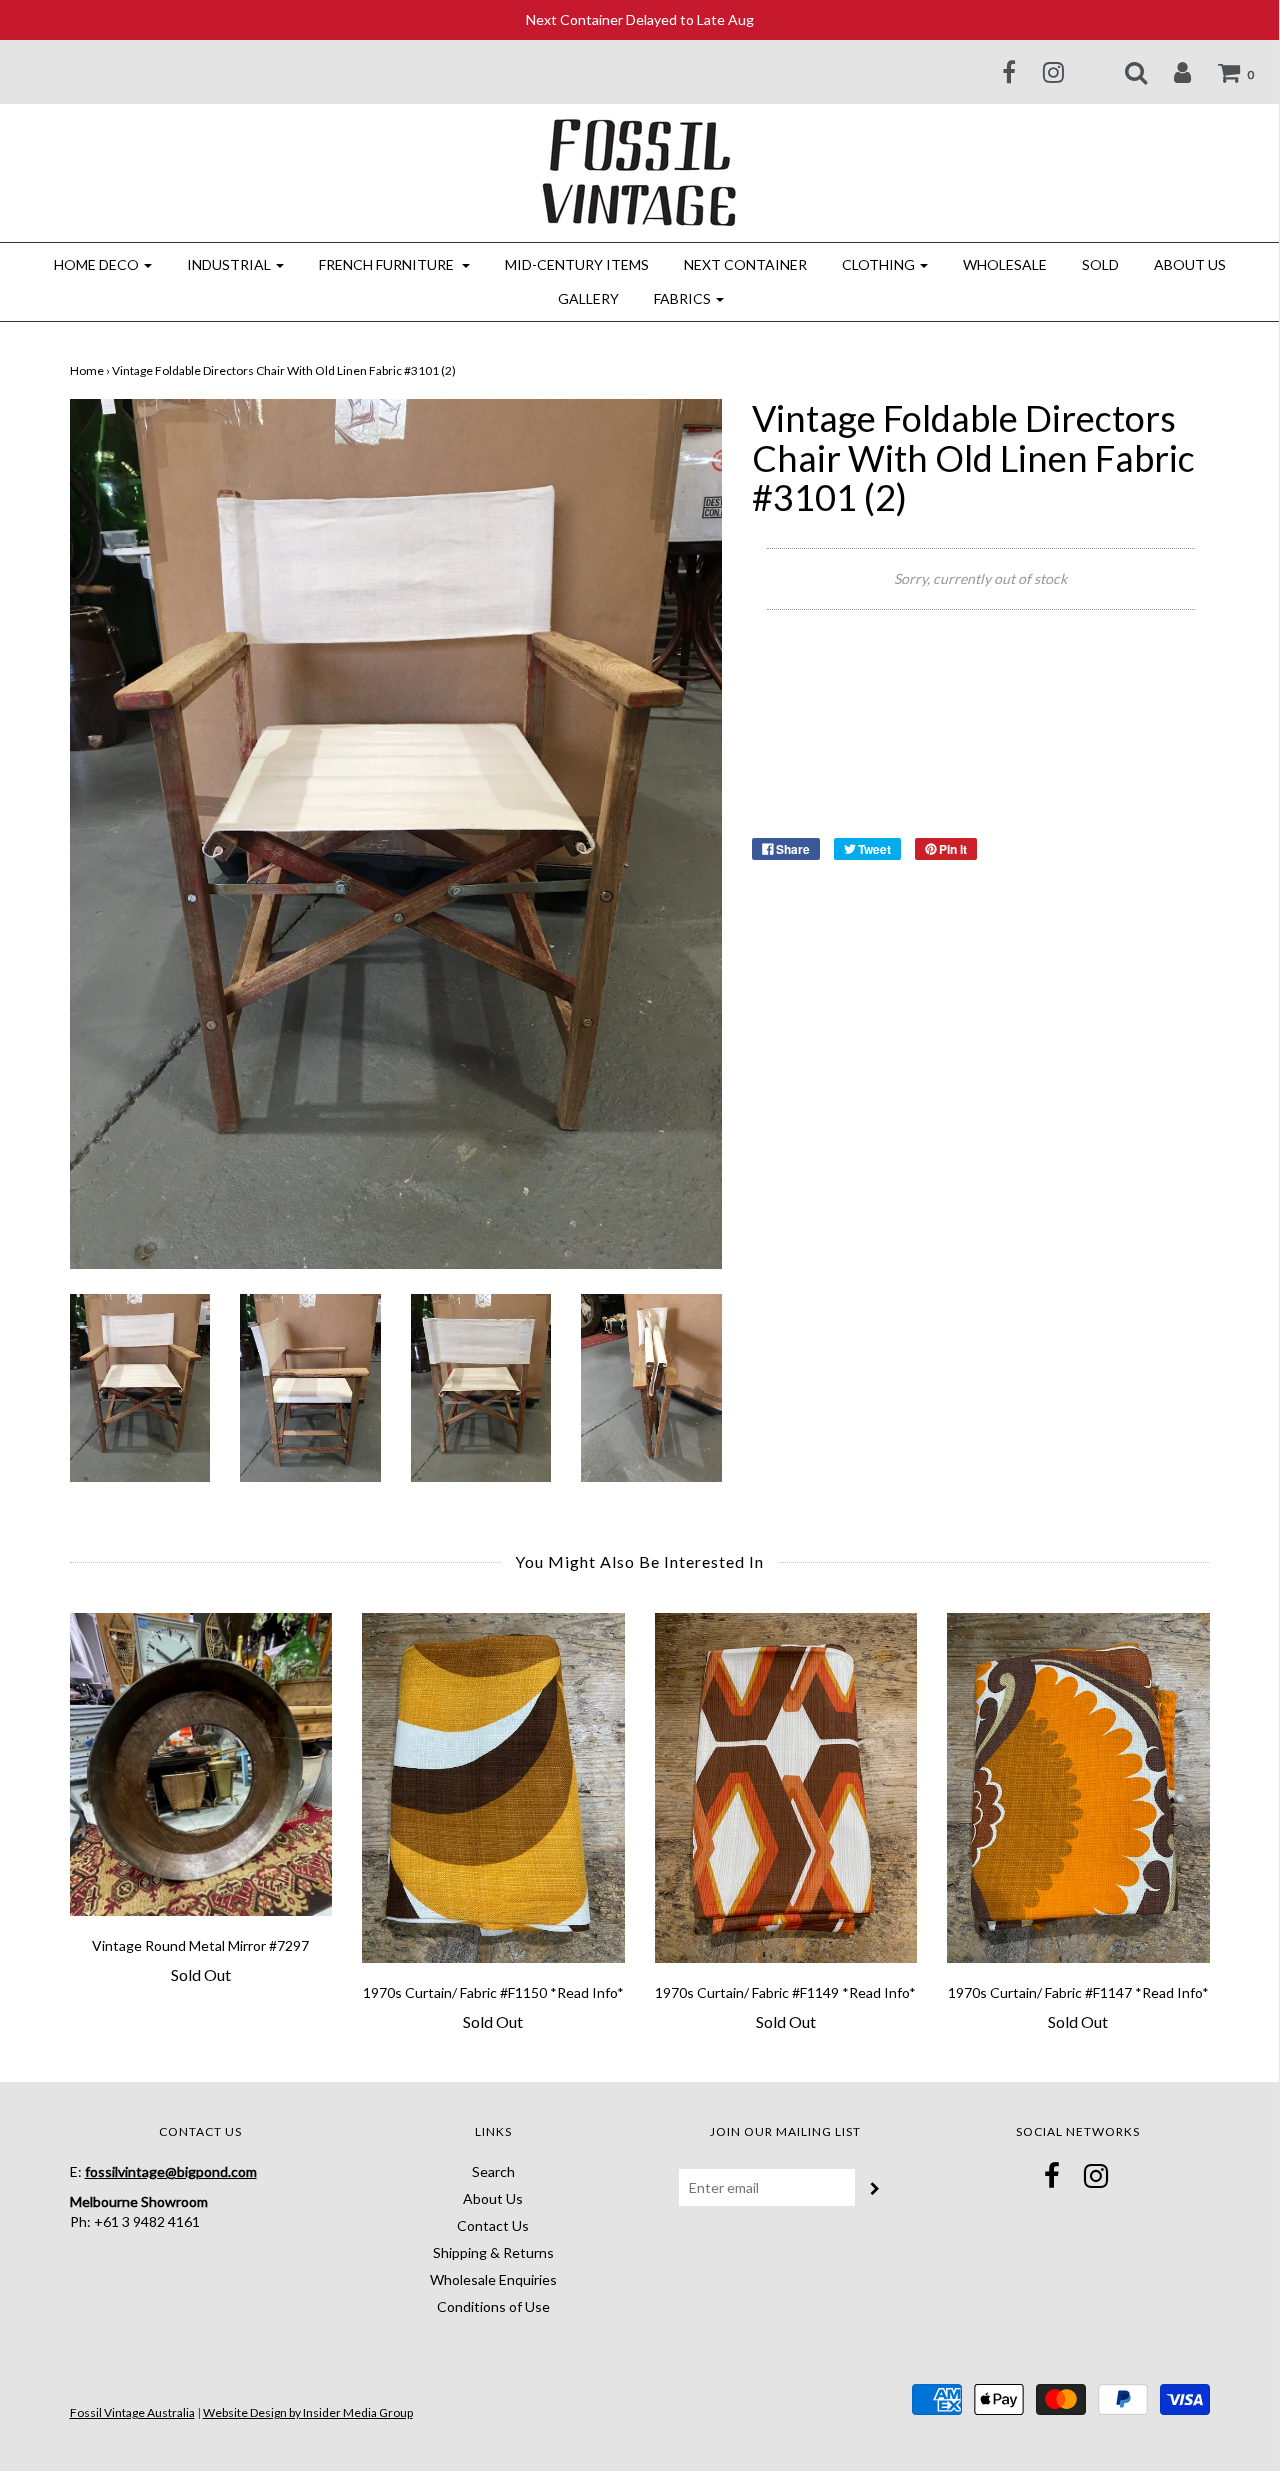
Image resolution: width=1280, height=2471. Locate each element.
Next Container (745, 264)
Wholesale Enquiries (493, 2279)
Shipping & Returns (493, 2252)
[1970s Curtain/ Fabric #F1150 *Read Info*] (493, 1788)
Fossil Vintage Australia (132, 2412)
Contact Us (493, 2225)
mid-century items (577, 264)
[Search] (1123, 72)
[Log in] (1170, 72)
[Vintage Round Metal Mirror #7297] (201, 1764)
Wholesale (1005, 264)
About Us (1190, 264)
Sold (1100, 264)
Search (493, 2171)
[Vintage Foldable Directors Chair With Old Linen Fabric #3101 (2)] (140, 1386)
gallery (588, 298)
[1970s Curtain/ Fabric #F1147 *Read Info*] (1078, 1788)
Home (87, 370)
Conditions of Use (493, 2306)
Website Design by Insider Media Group (308, 2412)
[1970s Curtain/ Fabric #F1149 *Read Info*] (786, 1788)
